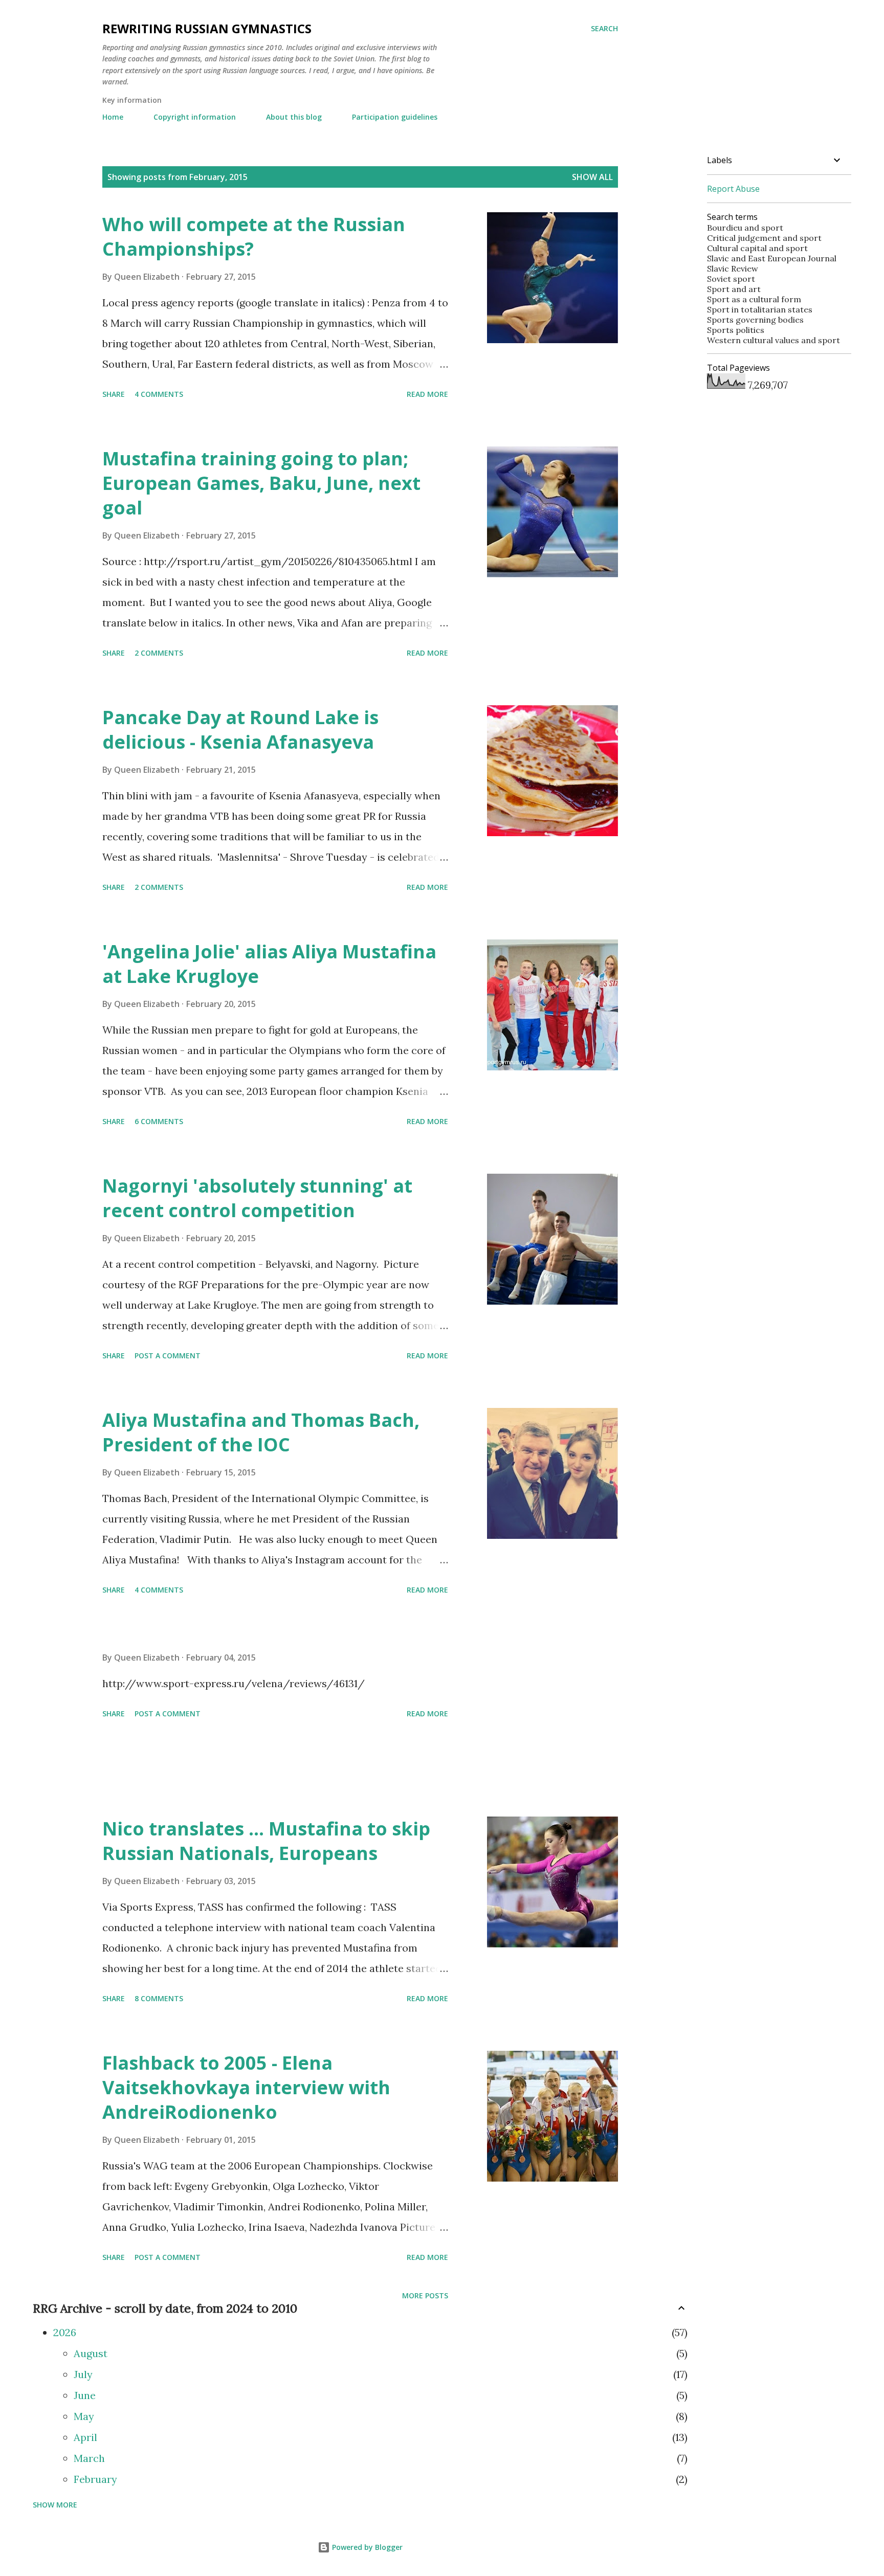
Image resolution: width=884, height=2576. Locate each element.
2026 (65, 2332)
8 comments (159, 1998)
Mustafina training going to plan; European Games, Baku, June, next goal (261, 483)
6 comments (159, 1121)
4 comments (159, 394)
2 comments (159, 653)
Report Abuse (733, 189)
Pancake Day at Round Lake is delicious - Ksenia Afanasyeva (240, 730)
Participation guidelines (395, 117)
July (83, 2374)
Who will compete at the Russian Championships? (254, 237)
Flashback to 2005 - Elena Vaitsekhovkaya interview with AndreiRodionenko (246, 2087)
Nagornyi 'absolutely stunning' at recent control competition (257, 1198)
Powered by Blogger (366, 2547)
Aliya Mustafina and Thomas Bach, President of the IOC (261, 1432)
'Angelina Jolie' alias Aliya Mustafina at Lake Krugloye (269, 964)
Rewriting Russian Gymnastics (207, 28)
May (84, 2416)
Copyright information (195, 117)
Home (113, 117)
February (95, 2479)
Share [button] (114, 394)
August (91, 2353)
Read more (427, 394)
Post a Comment (168, 1356)
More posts (425, 2295)
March (89, 2458)
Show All (592, 177)
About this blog (294, 117)
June (85, 2395)
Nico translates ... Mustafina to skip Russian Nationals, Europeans (266, 1841)
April (85, 2437)
